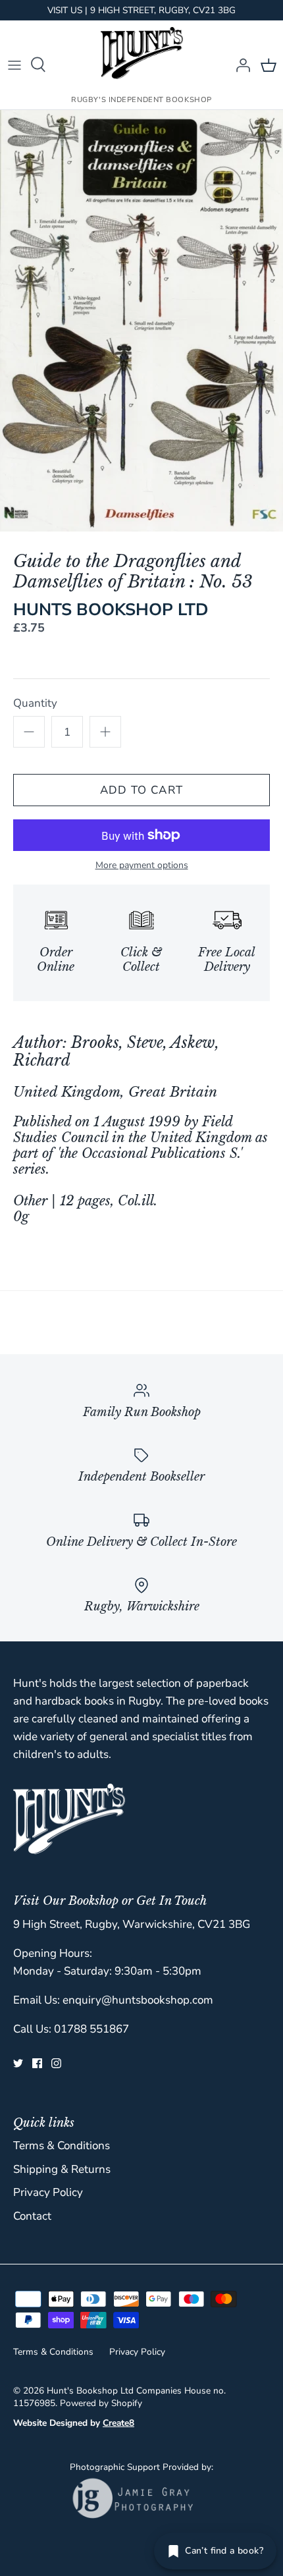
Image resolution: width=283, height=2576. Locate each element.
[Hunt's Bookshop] (142, 53)
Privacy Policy (48, 2192)
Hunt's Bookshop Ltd (90, 2391)
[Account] (240, 65)
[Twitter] (18, 2063)
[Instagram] (56, 2063)
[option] (141, 321)
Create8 (118, 2423)
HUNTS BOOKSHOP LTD (111, 610)
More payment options (142, 866)
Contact (32, 2216)
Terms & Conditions (62, 2146)
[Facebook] (37, 2063)
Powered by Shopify (101, 2403)
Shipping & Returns (62, 2169)
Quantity (35, 703)
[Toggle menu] (14, 65)
